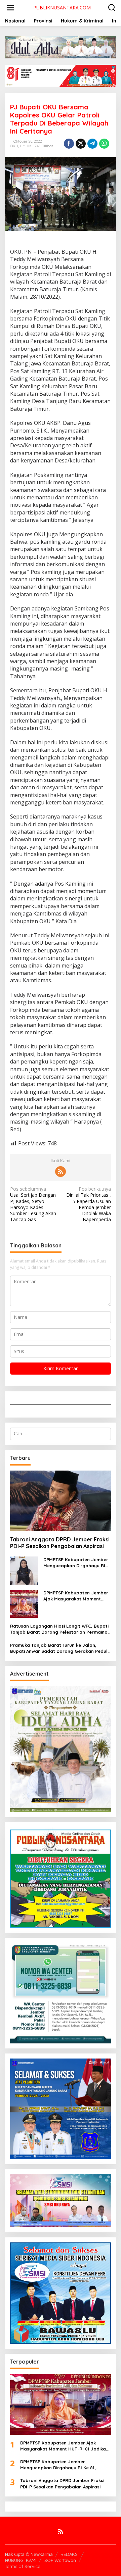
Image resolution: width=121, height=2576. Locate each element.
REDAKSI (70, 2554)
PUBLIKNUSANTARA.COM (62, 8)
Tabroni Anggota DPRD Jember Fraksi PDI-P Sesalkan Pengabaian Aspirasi (60, 1543)
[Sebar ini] (69, 144)
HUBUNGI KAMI (21, 2560)
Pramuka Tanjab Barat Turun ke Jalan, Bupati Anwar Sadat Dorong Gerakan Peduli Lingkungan (59, 1648)
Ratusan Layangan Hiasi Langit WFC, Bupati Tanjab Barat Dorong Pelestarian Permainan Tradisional (60, 1629)
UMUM (26, 146)
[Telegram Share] (92, 144)
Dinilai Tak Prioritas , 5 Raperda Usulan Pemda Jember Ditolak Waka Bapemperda (89, 1204)
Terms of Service (23, 2566)
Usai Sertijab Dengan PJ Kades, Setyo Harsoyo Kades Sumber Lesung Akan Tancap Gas (33, 1204)
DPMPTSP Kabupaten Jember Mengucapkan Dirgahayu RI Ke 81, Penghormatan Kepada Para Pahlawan (76, 1563)
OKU (14, 146)
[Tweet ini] (81, 144)
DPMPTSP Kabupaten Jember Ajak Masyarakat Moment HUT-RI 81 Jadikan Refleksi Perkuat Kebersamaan (76, 1596)
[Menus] (10, 8)
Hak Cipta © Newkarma (29, 2554)
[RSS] (61, 1172)
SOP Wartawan (60, 2560)
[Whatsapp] (104, 144)
